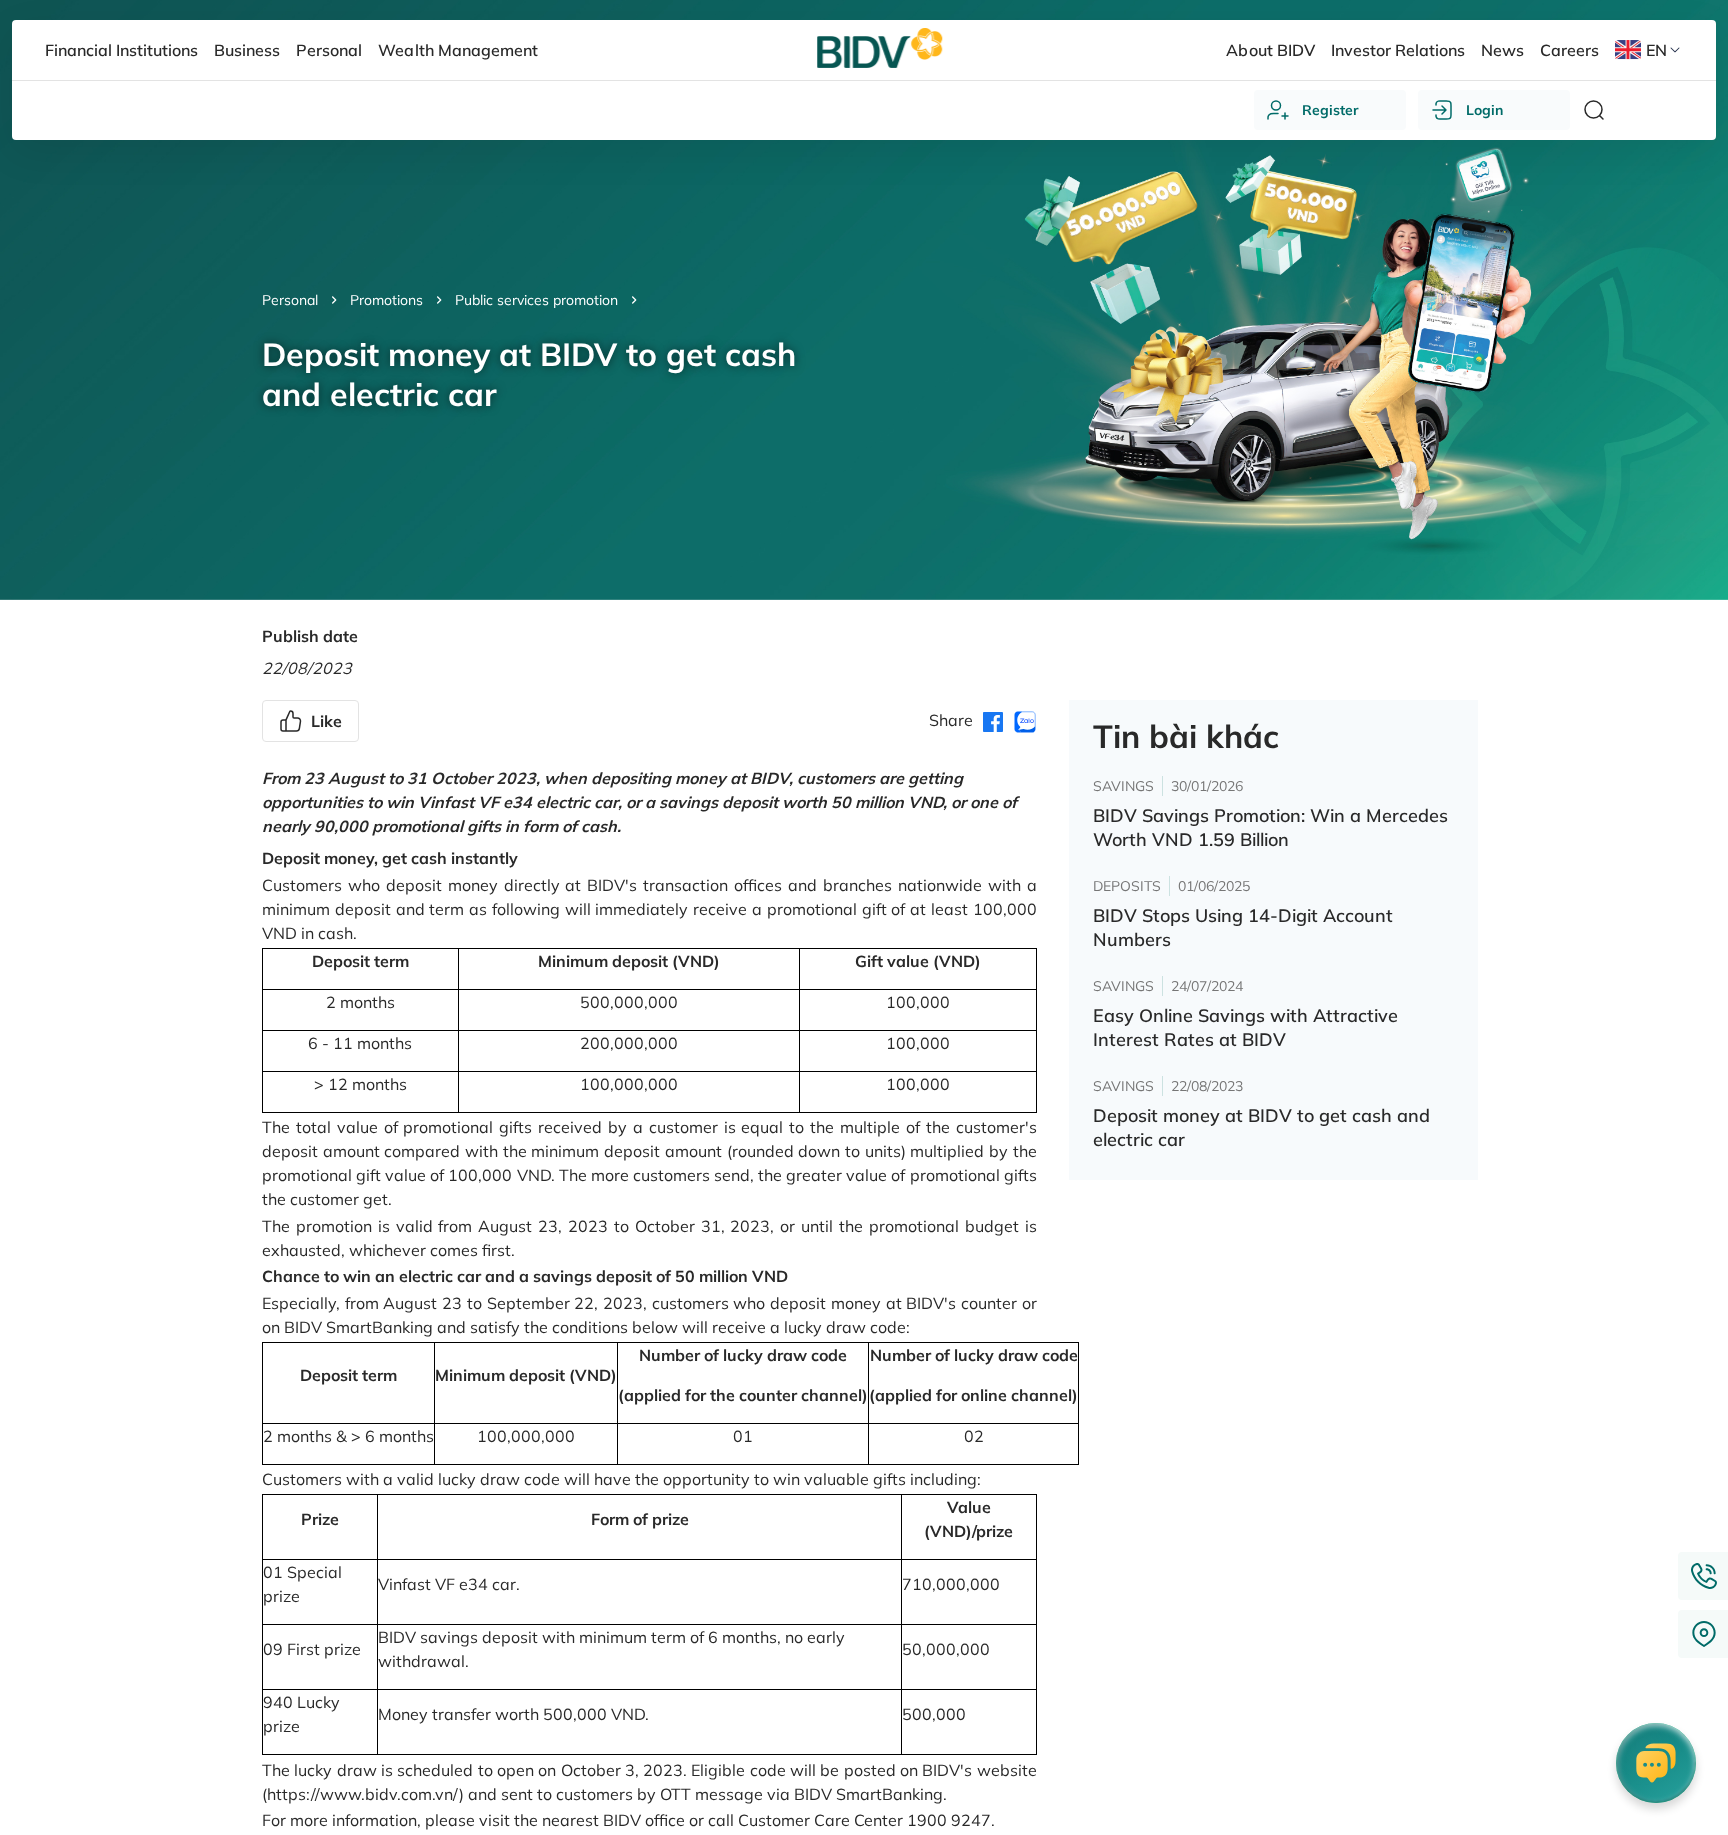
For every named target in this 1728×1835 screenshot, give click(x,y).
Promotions (386, 300)
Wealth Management (457, 50)
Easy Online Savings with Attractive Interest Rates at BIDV (1245, 1027)
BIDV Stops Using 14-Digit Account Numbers (1243, 927)
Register (1330, 110)
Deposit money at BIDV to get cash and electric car (1261, 1127)
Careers (1569, 50)
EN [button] (1656, 50)
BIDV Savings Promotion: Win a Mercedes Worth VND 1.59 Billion (1270, 827)
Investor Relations (1398, 50)
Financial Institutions (121, 50)
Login (1484, 110)
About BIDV (1270, 50)
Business (247, 50)
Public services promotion (536, 300)
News (1502, 50)
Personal (290, 300)
